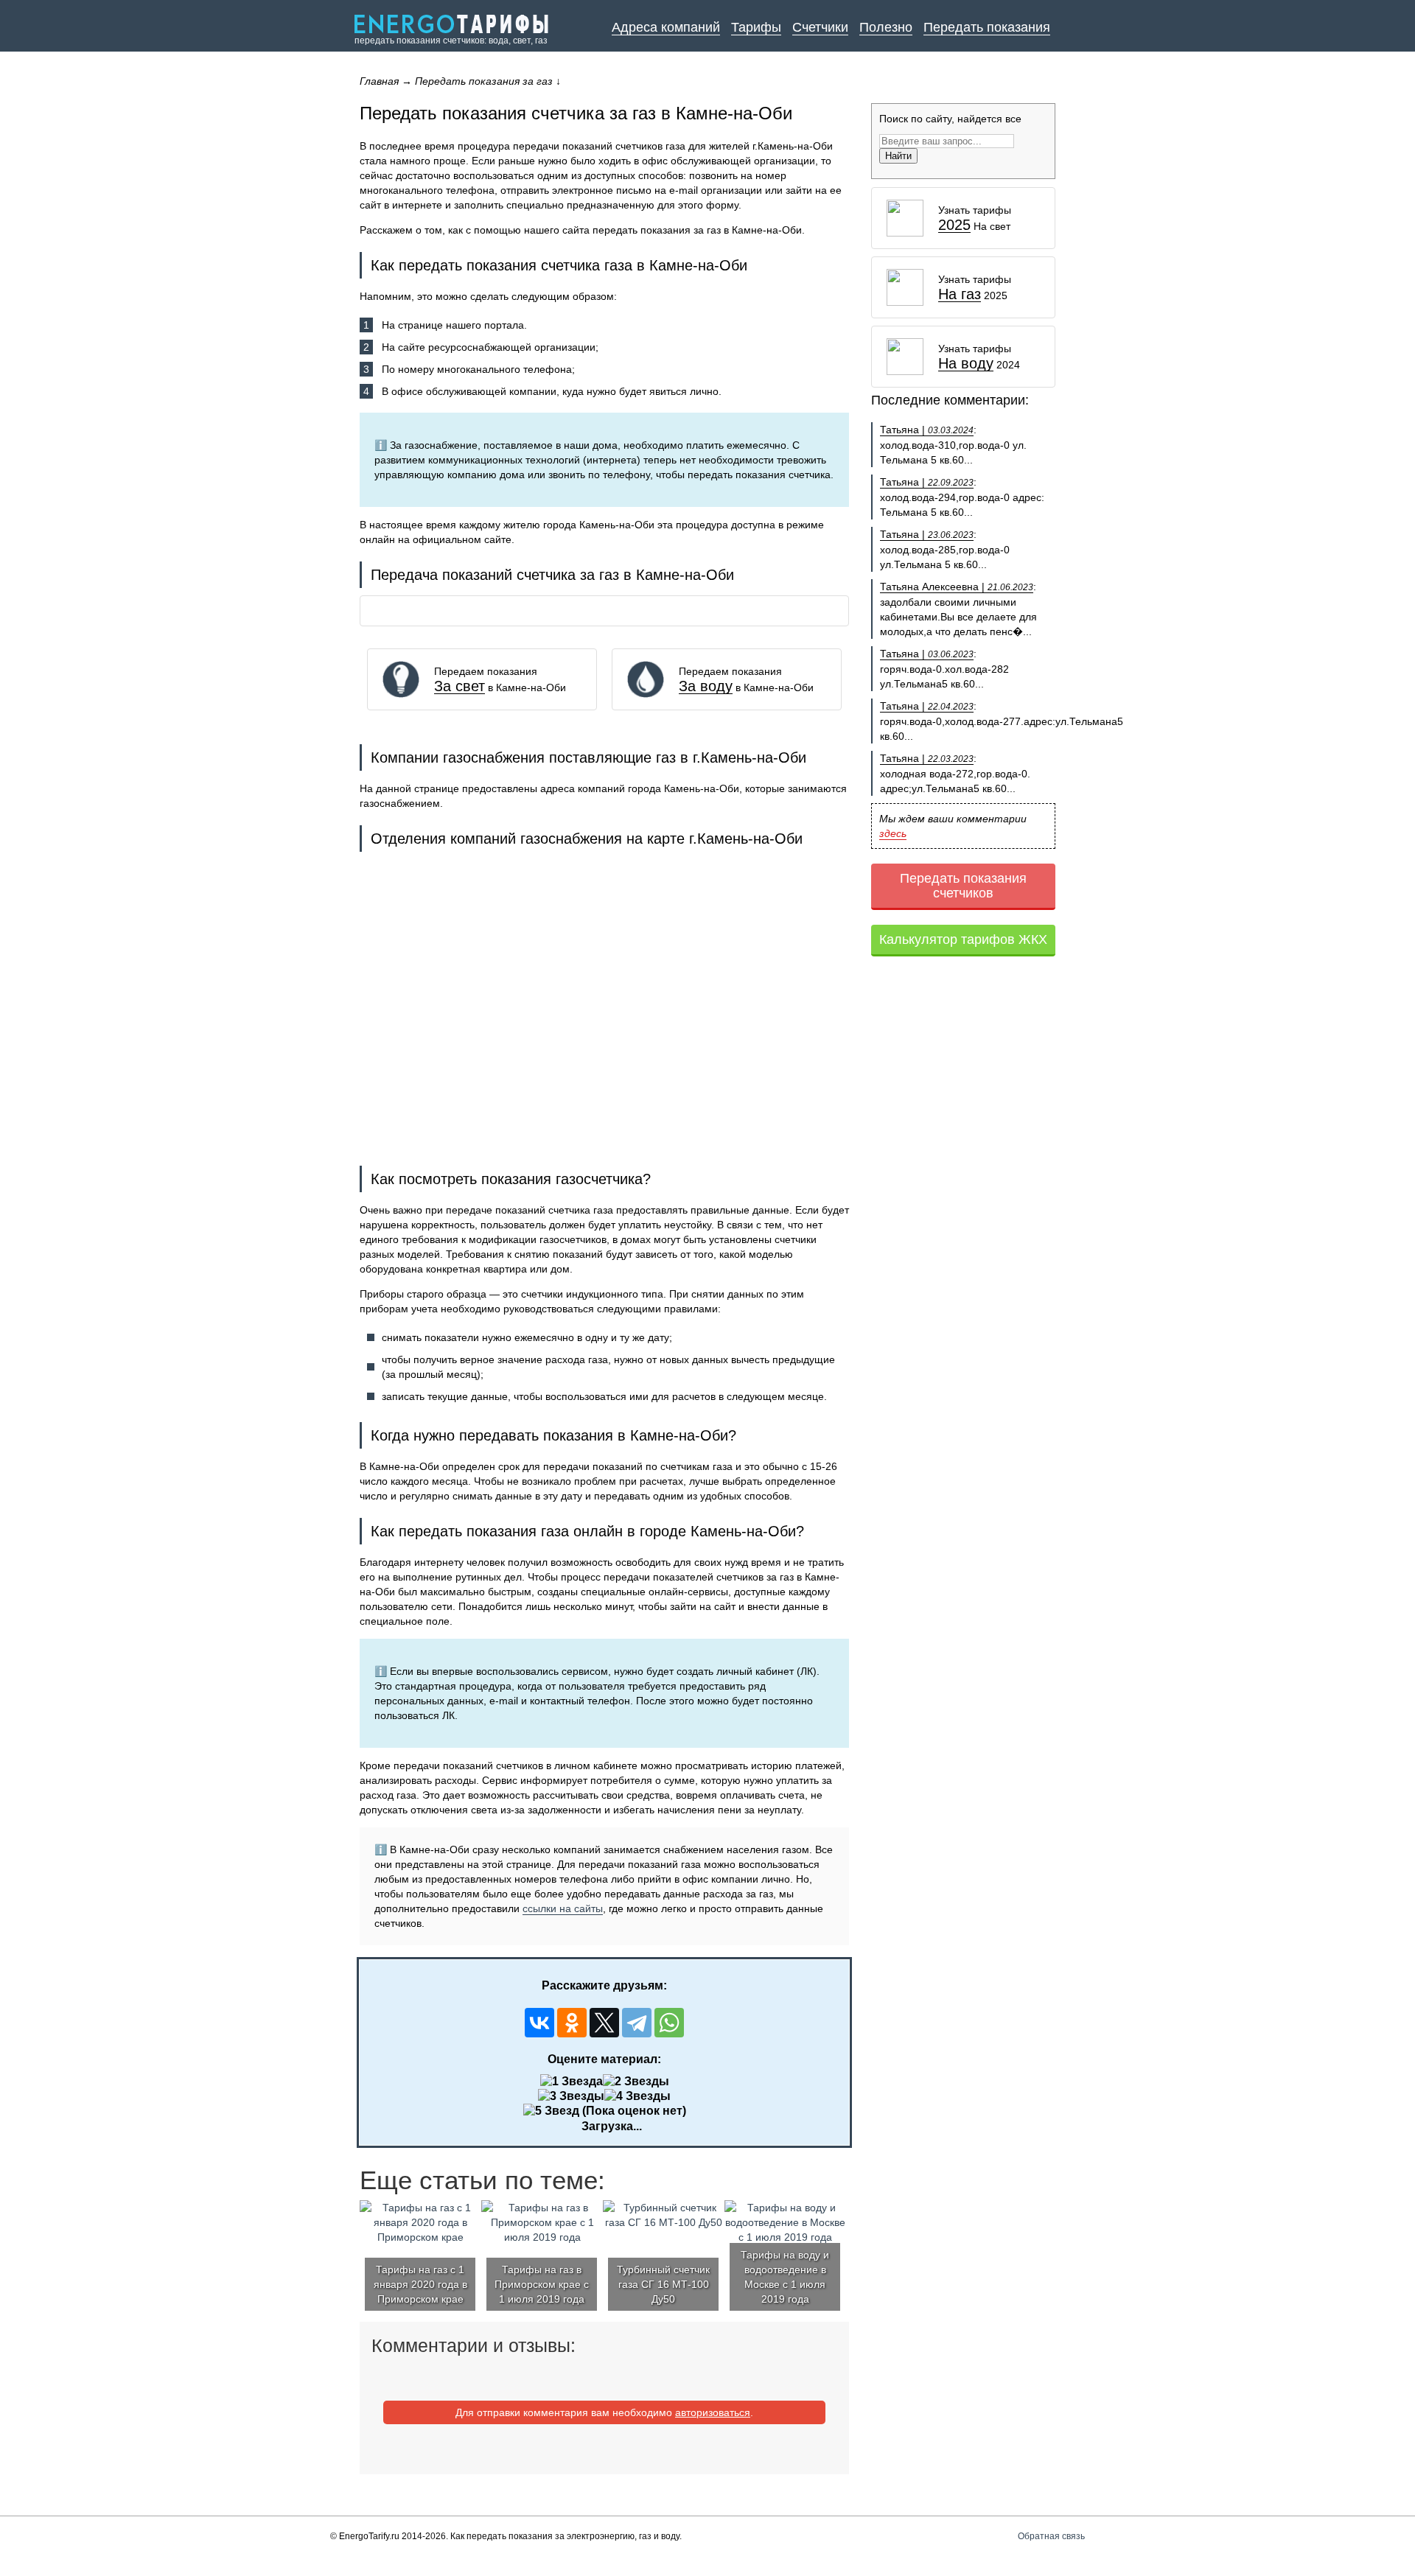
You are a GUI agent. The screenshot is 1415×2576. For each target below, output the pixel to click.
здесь (893, 833)
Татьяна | (927, 430)
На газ (960, 294)
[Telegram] (637, 2023)
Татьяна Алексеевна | (957, 587)
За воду (706, 686)
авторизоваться (713, 2412)
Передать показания (987, 27)
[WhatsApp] (669, 2023)
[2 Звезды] (636, 2082)
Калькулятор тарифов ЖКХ (963, 939)
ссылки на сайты (563, 1908)
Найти (898, 156)
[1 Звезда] (572, 2082)
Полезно (886, 27)
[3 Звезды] (571, 2096)
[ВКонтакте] (539, 2023)
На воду (966, 364)
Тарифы (756, 27)
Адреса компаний (666, 27)
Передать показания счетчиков (963, 886)
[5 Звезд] (551, 2111)
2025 (954, 225)
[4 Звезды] (637, 2096)
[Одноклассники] (572, 2023)
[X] (604, 2023)
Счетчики (820, 27)
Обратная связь (1051, 2536)
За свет (460, 686)
